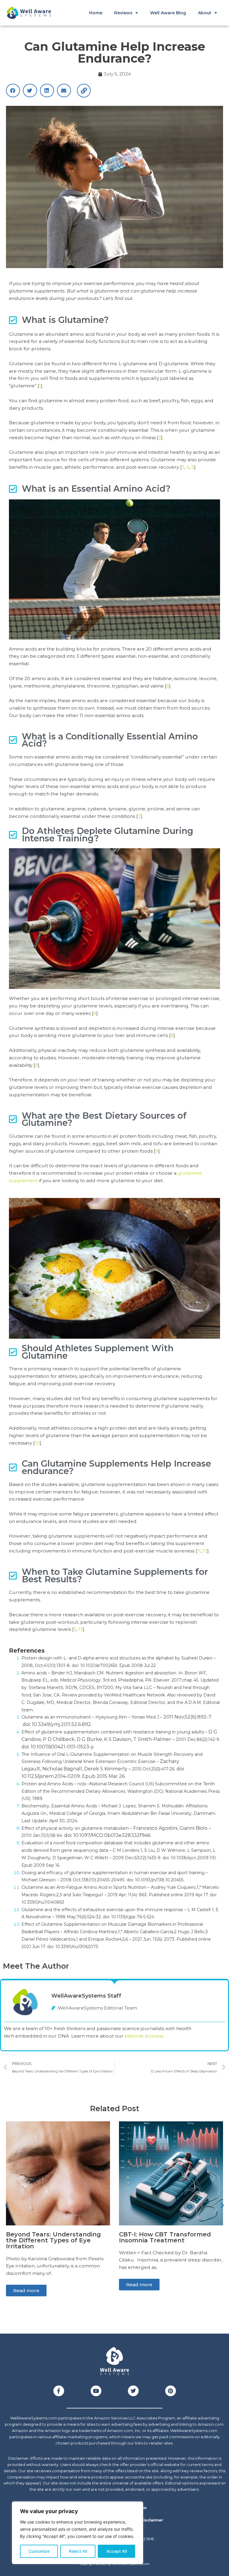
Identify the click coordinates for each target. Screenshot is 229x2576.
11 (199, 1551)
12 (205, 1551)
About (205, 13)
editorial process (144, 2036)
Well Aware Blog (168, 13)
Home (96, 13)
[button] (13, 90)
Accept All (117, 2551)
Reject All (78, 2551)
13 (81, 1629)
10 (37, 1443)
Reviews (123, 13)
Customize (39, 2551)
